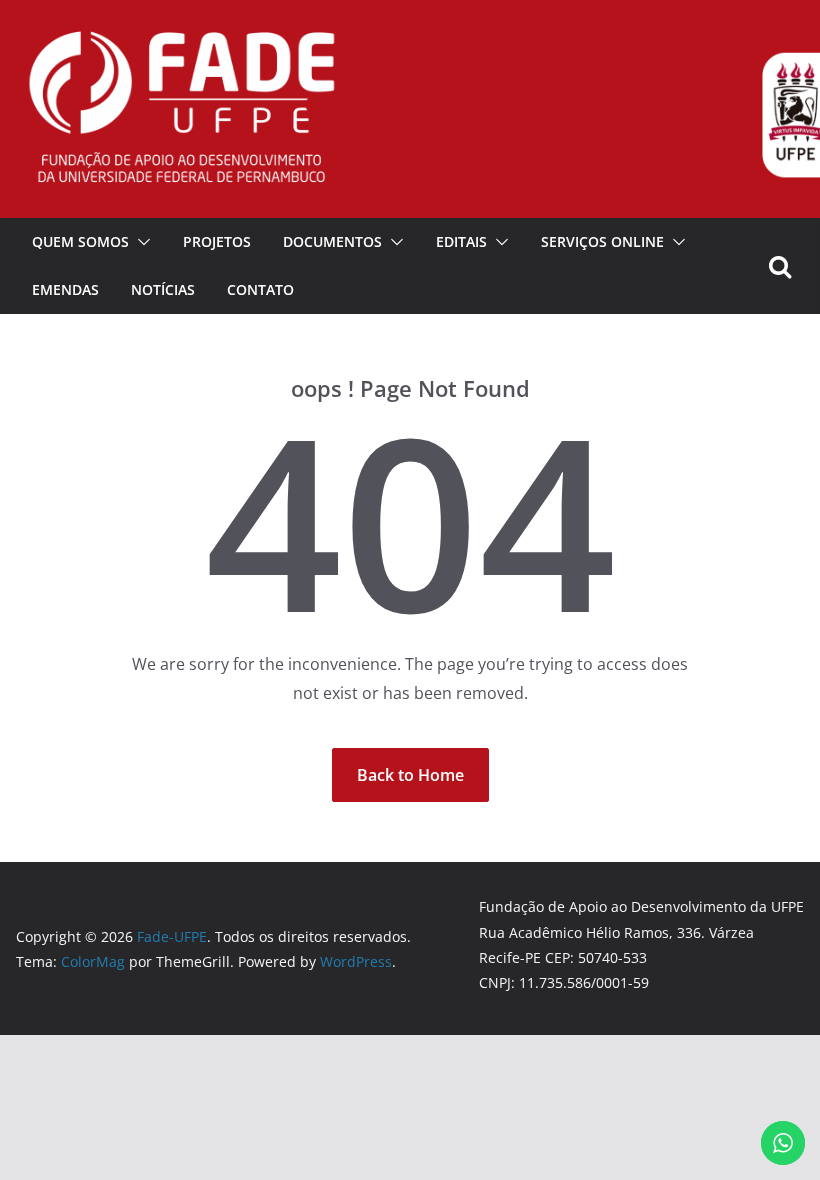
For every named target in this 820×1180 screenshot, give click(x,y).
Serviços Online (602, 241)
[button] (140, 242)
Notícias (163, 289)
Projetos (217, 241)
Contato (260, 289)
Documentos (332, 241)
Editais (461, 241)
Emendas (65, 289)
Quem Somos (80, 241)
